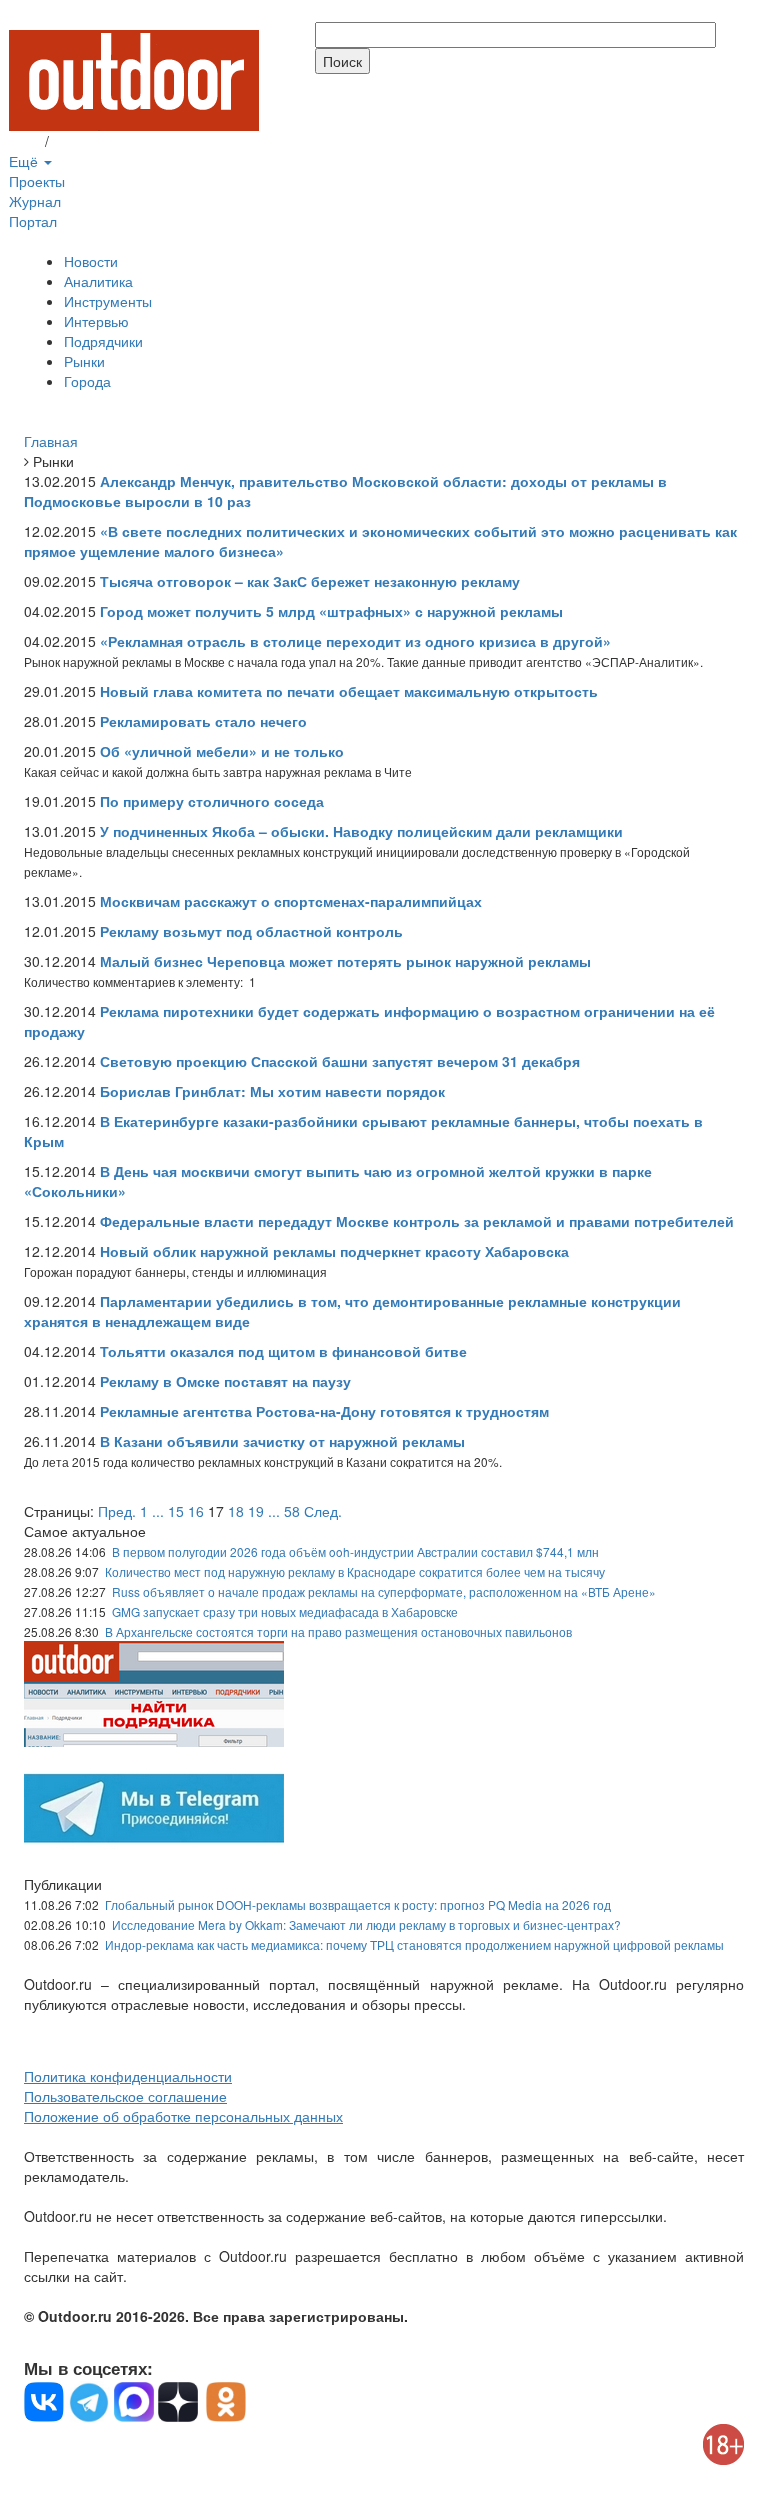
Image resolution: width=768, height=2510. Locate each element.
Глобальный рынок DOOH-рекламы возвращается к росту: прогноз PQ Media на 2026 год (358, 1904)
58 (292, 1511)
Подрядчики (103, 341)
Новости (91, 261)
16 (196, 1511)
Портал (33, 221)
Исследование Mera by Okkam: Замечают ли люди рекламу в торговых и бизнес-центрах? (366, 1924)
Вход (25, 141)
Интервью (96, 321)
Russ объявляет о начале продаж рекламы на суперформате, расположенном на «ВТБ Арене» (384, 1591)
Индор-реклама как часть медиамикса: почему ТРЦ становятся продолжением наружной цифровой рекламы (414, 1944)
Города (87, 381)
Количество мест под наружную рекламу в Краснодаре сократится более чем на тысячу (355, 1571)
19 (256, 1511)
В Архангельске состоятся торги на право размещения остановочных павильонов (338, 1631)
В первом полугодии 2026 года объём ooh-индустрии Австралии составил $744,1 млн (355, 1551)
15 (176, 1511)
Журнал (35, 201)
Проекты (37, 181)
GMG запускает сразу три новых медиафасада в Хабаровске (285, 1611)
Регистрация (94, 141)
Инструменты (108, 301)
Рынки (84, 361)
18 (236, 1511)
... (158, 1511)
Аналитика (98, 281)
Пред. (117, 1511)
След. (323, 1511)
